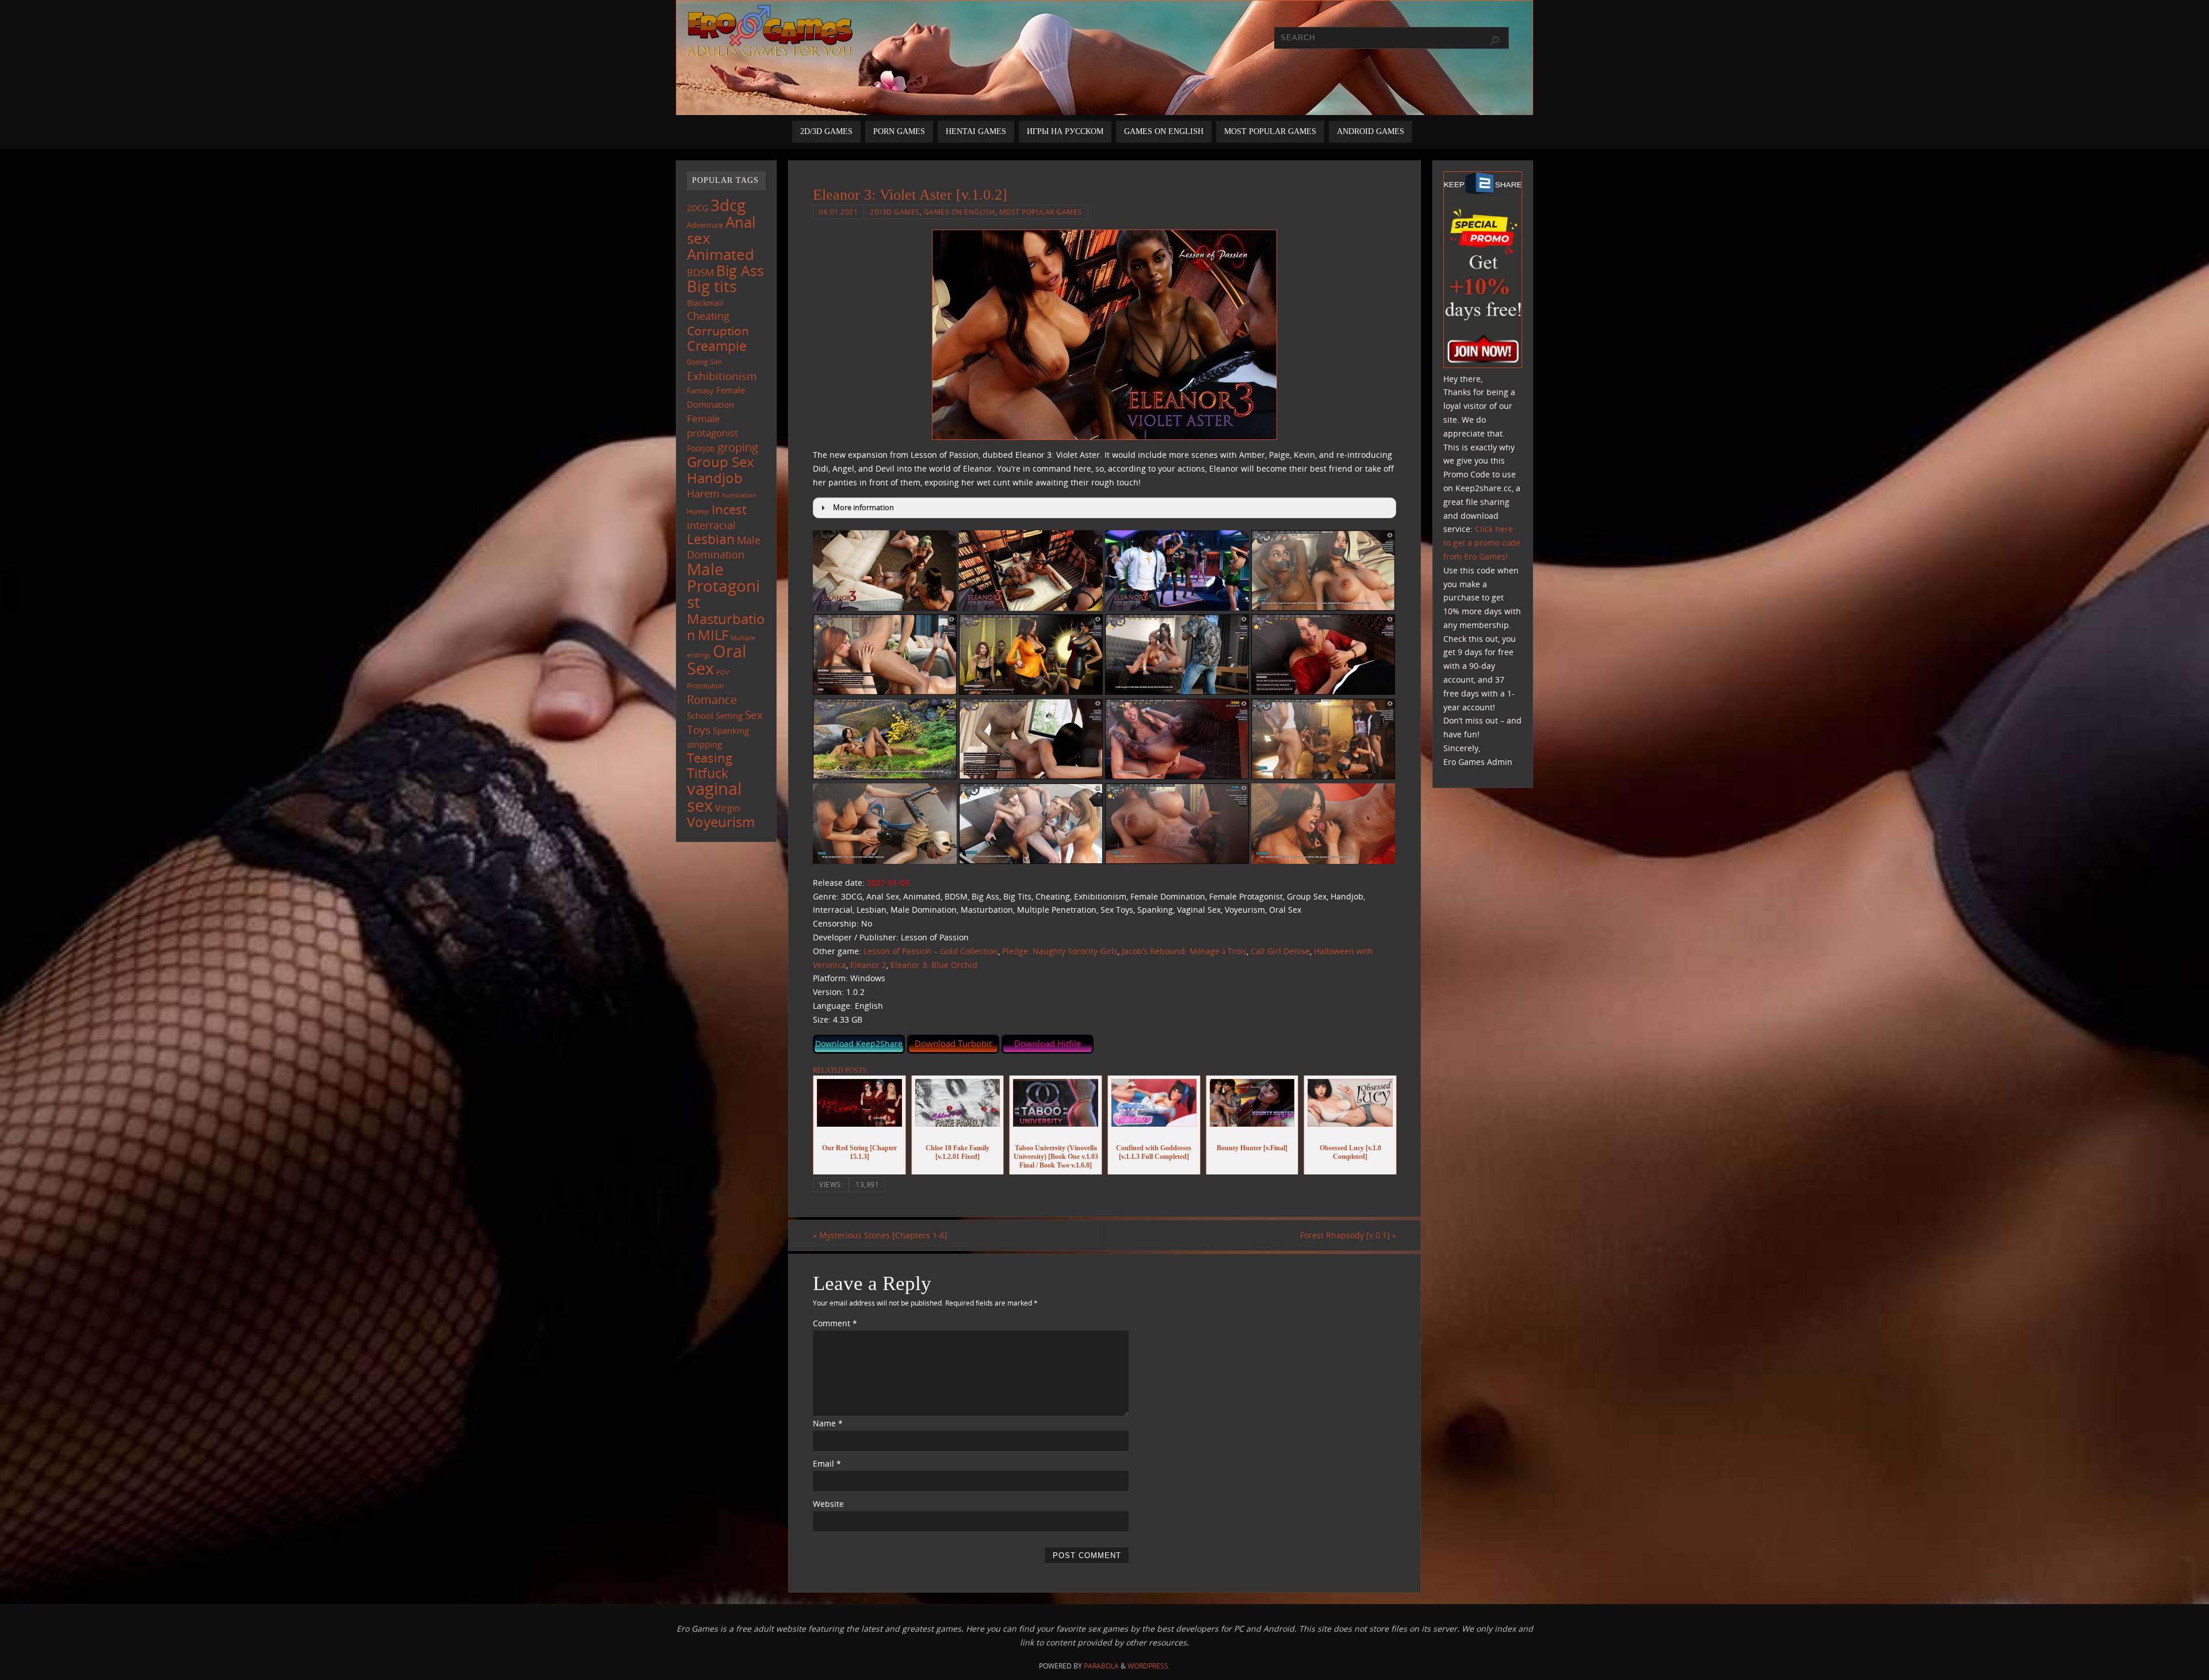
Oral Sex (716, 660)
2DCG (698, 208)
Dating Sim (704, 362)
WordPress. (1149, 1666)
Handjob (715, 478)
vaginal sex (714, 797)
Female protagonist (712, 426)
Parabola (1101, 1666)
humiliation (739, 495)
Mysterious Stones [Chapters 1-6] (880, 1235)
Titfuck (708, 773)
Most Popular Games (1041, 212)
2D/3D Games (895, 212)
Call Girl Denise (1280, 951)
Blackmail (705, 303)
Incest (729, 509)
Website (828, 1504)
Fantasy (700, 391)
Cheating (708, 316)
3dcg (728, 205)
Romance (712, 699)
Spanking (731, 731)
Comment (835, 1323)
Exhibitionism (722, 376)
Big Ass (740, 271)
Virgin (728, 808)
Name (828, 1423)
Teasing (710, 758)
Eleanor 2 (868, 965)
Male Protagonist (723, 585)
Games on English (960, 212)
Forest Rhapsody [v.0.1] (1348, 1235)
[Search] (1495, 41)
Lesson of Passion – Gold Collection (931, 951)
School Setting (715, 715)
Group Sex (721, 462)
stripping (704, 744)
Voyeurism (721, 822)
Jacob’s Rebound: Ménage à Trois (1184, 951)
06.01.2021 (838, 212)
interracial (711, 525)
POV (723, 672)
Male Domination (724, 547)
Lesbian (711, 539)
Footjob (701, 448)
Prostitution (705, 686)
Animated (721, 254)
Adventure (705, 225)
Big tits (712, 286)
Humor (698, 511)
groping (738, 447)
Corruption (718, 330)
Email (827, 1463)
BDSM (700, 272)
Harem (703, 493)
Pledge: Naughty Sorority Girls (1060, 951)
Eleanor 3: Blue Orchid (934, 965)
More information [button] (863, 508)
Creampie (717, 346)
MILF (713, 635)
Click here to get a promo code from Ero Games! (1482, 543)
